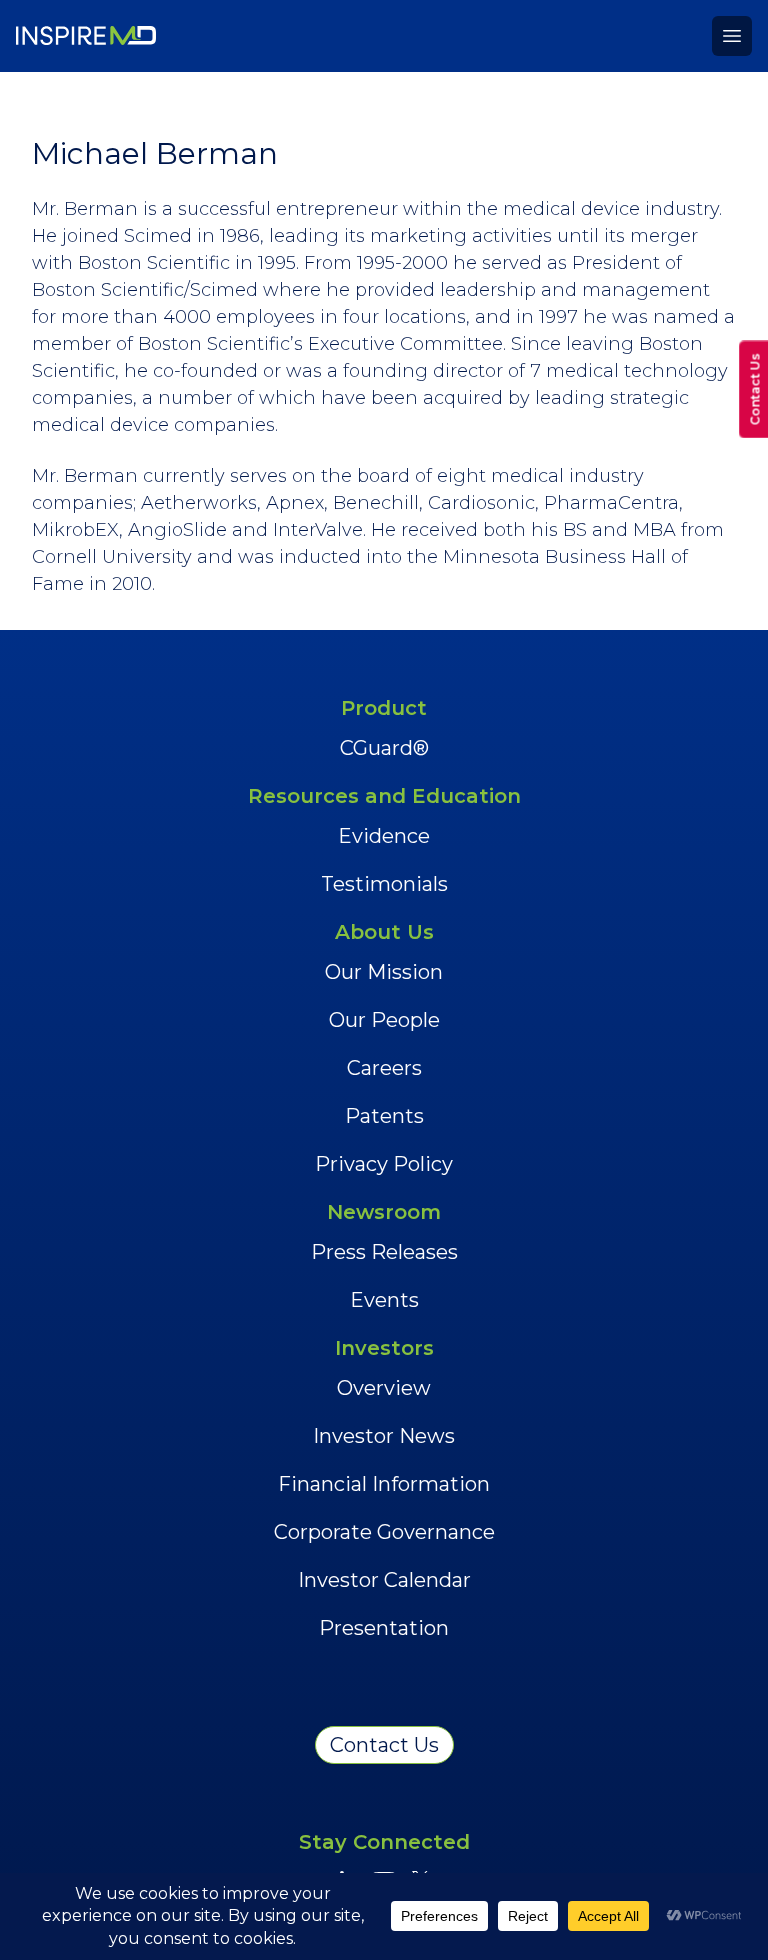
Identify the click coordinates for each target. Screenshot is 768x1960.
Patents (384, 1116)
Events (384, 1300)
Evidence (384, 836)
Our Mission (384, 972)
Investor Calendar (384, 1580)
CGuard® (384, 748)
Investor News (384, 1436)
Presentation (384, 1628)
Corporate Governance (384, 1532)
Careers (384, 1068)
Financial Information (384, 1484)
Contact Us (384, 1745)
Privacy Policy (384, 1164)
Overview (384, 1388)
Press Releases (384, 1252)
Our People (384, 1020)
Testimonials (384, 884)
